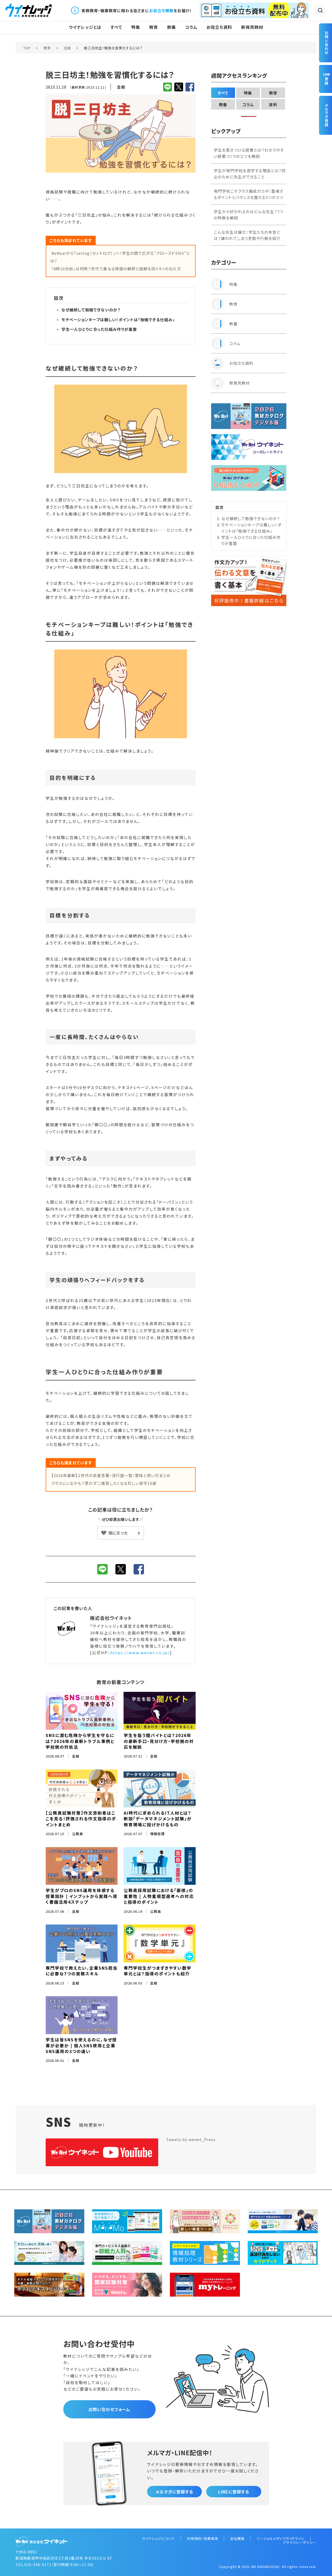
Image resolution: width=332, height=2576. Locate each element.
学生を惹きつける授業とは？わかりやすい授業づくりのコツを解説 (249, 153)
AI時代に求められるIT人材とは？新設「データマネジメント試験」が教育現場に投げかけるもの (158, 1819)
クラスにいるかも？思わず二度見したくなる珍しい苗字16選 (104, 1483)
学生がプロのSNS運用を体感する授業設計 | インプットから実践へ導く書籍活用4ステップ (82, 1896)
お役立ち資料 (219, 27)
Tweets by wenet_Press (191, 2139)
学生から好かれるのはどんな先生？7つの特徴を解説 (249, 215)
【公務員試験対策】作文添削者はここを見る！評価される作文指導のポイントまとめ (81, 1819)
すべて (116, 27)
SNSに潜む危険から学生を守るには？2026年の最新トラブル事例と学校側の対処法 (80, 1741)
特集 (136, 27)
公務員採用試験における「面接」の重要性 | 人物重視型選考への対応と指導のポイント (159, 1896)
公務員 (78, 1834)
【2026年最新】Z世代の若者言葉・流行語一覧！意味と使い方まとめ (111, 1475)
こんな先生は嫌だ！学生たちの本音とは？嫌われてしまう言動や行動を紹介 (247, 235)
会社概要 (237, 2538)
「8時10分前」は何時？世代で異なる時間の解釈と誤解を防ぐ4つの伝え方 (116, 269)
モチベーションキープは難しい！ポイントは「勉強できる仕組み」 (118, 320)
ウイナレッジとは (85, 27)
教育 (154, 27)
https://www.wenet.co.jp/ (140, 1652)
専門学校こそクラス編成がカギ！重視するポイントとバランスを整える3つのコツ (249, 194)
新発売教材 (252, 27)
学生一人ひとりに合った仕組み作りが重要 (99, 329)
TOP (27, 48)
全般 (67, 48)
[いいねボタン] (121, 1533)
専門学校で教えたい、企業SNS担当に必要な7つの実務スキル (82, 1971)
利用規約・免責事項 (203, 2538)
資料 (273, 105)
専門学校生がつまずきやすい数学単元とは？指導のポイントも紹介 (158, 1971)
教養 (171, 27)
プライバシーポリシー (300, 2542)
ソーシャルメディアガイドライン (281, 2538)
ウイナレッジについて (158, 2538)
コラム (191, 27)
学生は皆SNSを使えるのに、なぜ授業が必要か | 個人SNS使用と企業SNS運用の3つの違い (81, 2045)
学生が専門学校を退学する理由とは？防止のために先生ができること (250, 174)
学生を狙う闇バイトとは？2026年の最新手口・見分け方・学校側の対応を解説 (159, 1741)
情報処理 (157, 1834)
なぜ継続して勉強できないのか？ (91, 310)
